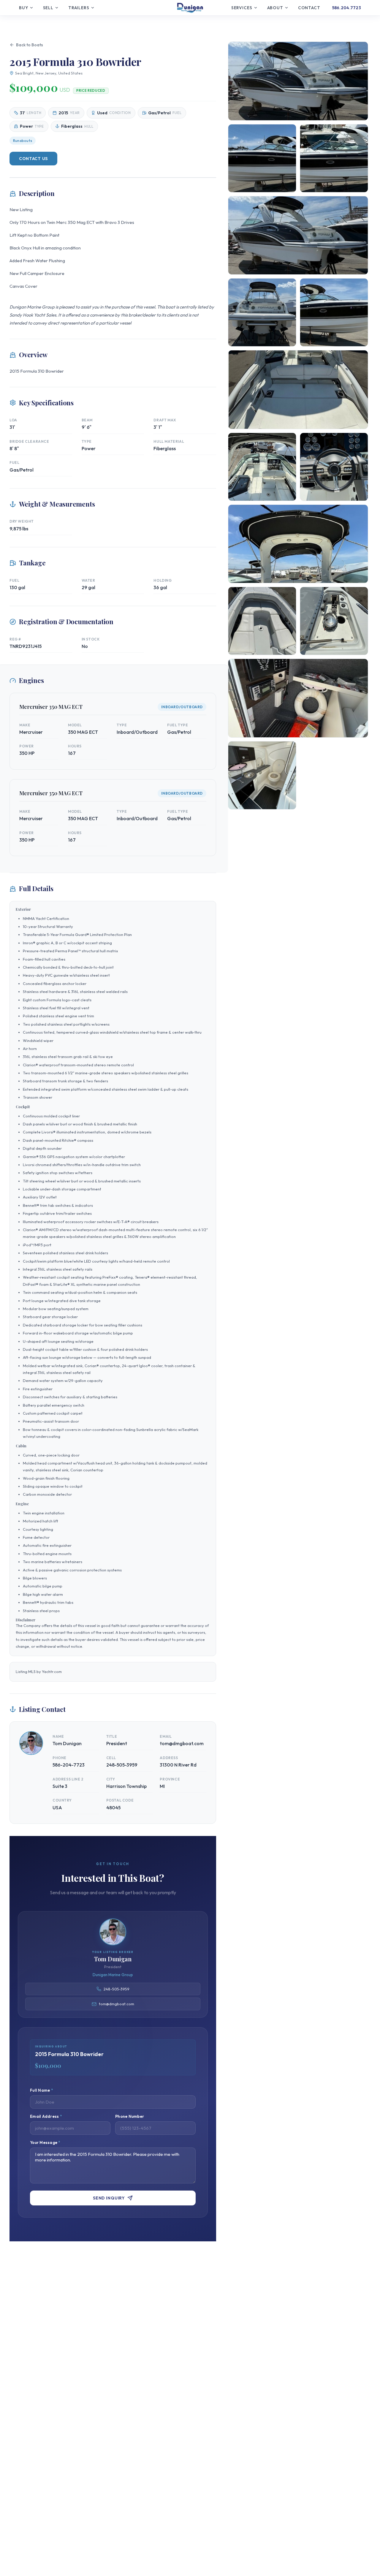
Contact (309, 8)
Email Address (46, 2116)
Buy (24, 8)
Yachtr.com (52, 1672)
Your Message (45, 2142)
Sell (48, 8)
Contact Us (33, 159)
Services (242, 8)
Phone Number (130, 2116)
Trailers (79, 8)
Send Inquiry (109, 2198)
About (275, 8)
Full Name (41, 2090)
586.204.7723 (347, 8)
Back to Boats (30, 45)
